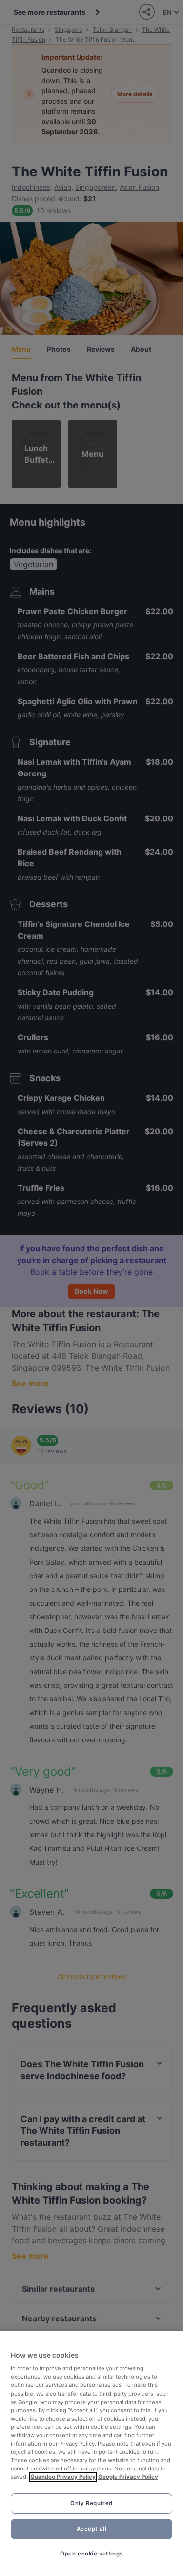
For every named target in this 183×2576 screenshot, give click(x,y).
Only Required (91, 2503)
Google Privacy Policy (128, 2477)
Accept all (92, 2529)
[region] (91, 2453)
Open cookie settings (91, 2554)
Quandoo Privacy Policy (63, 2477)
